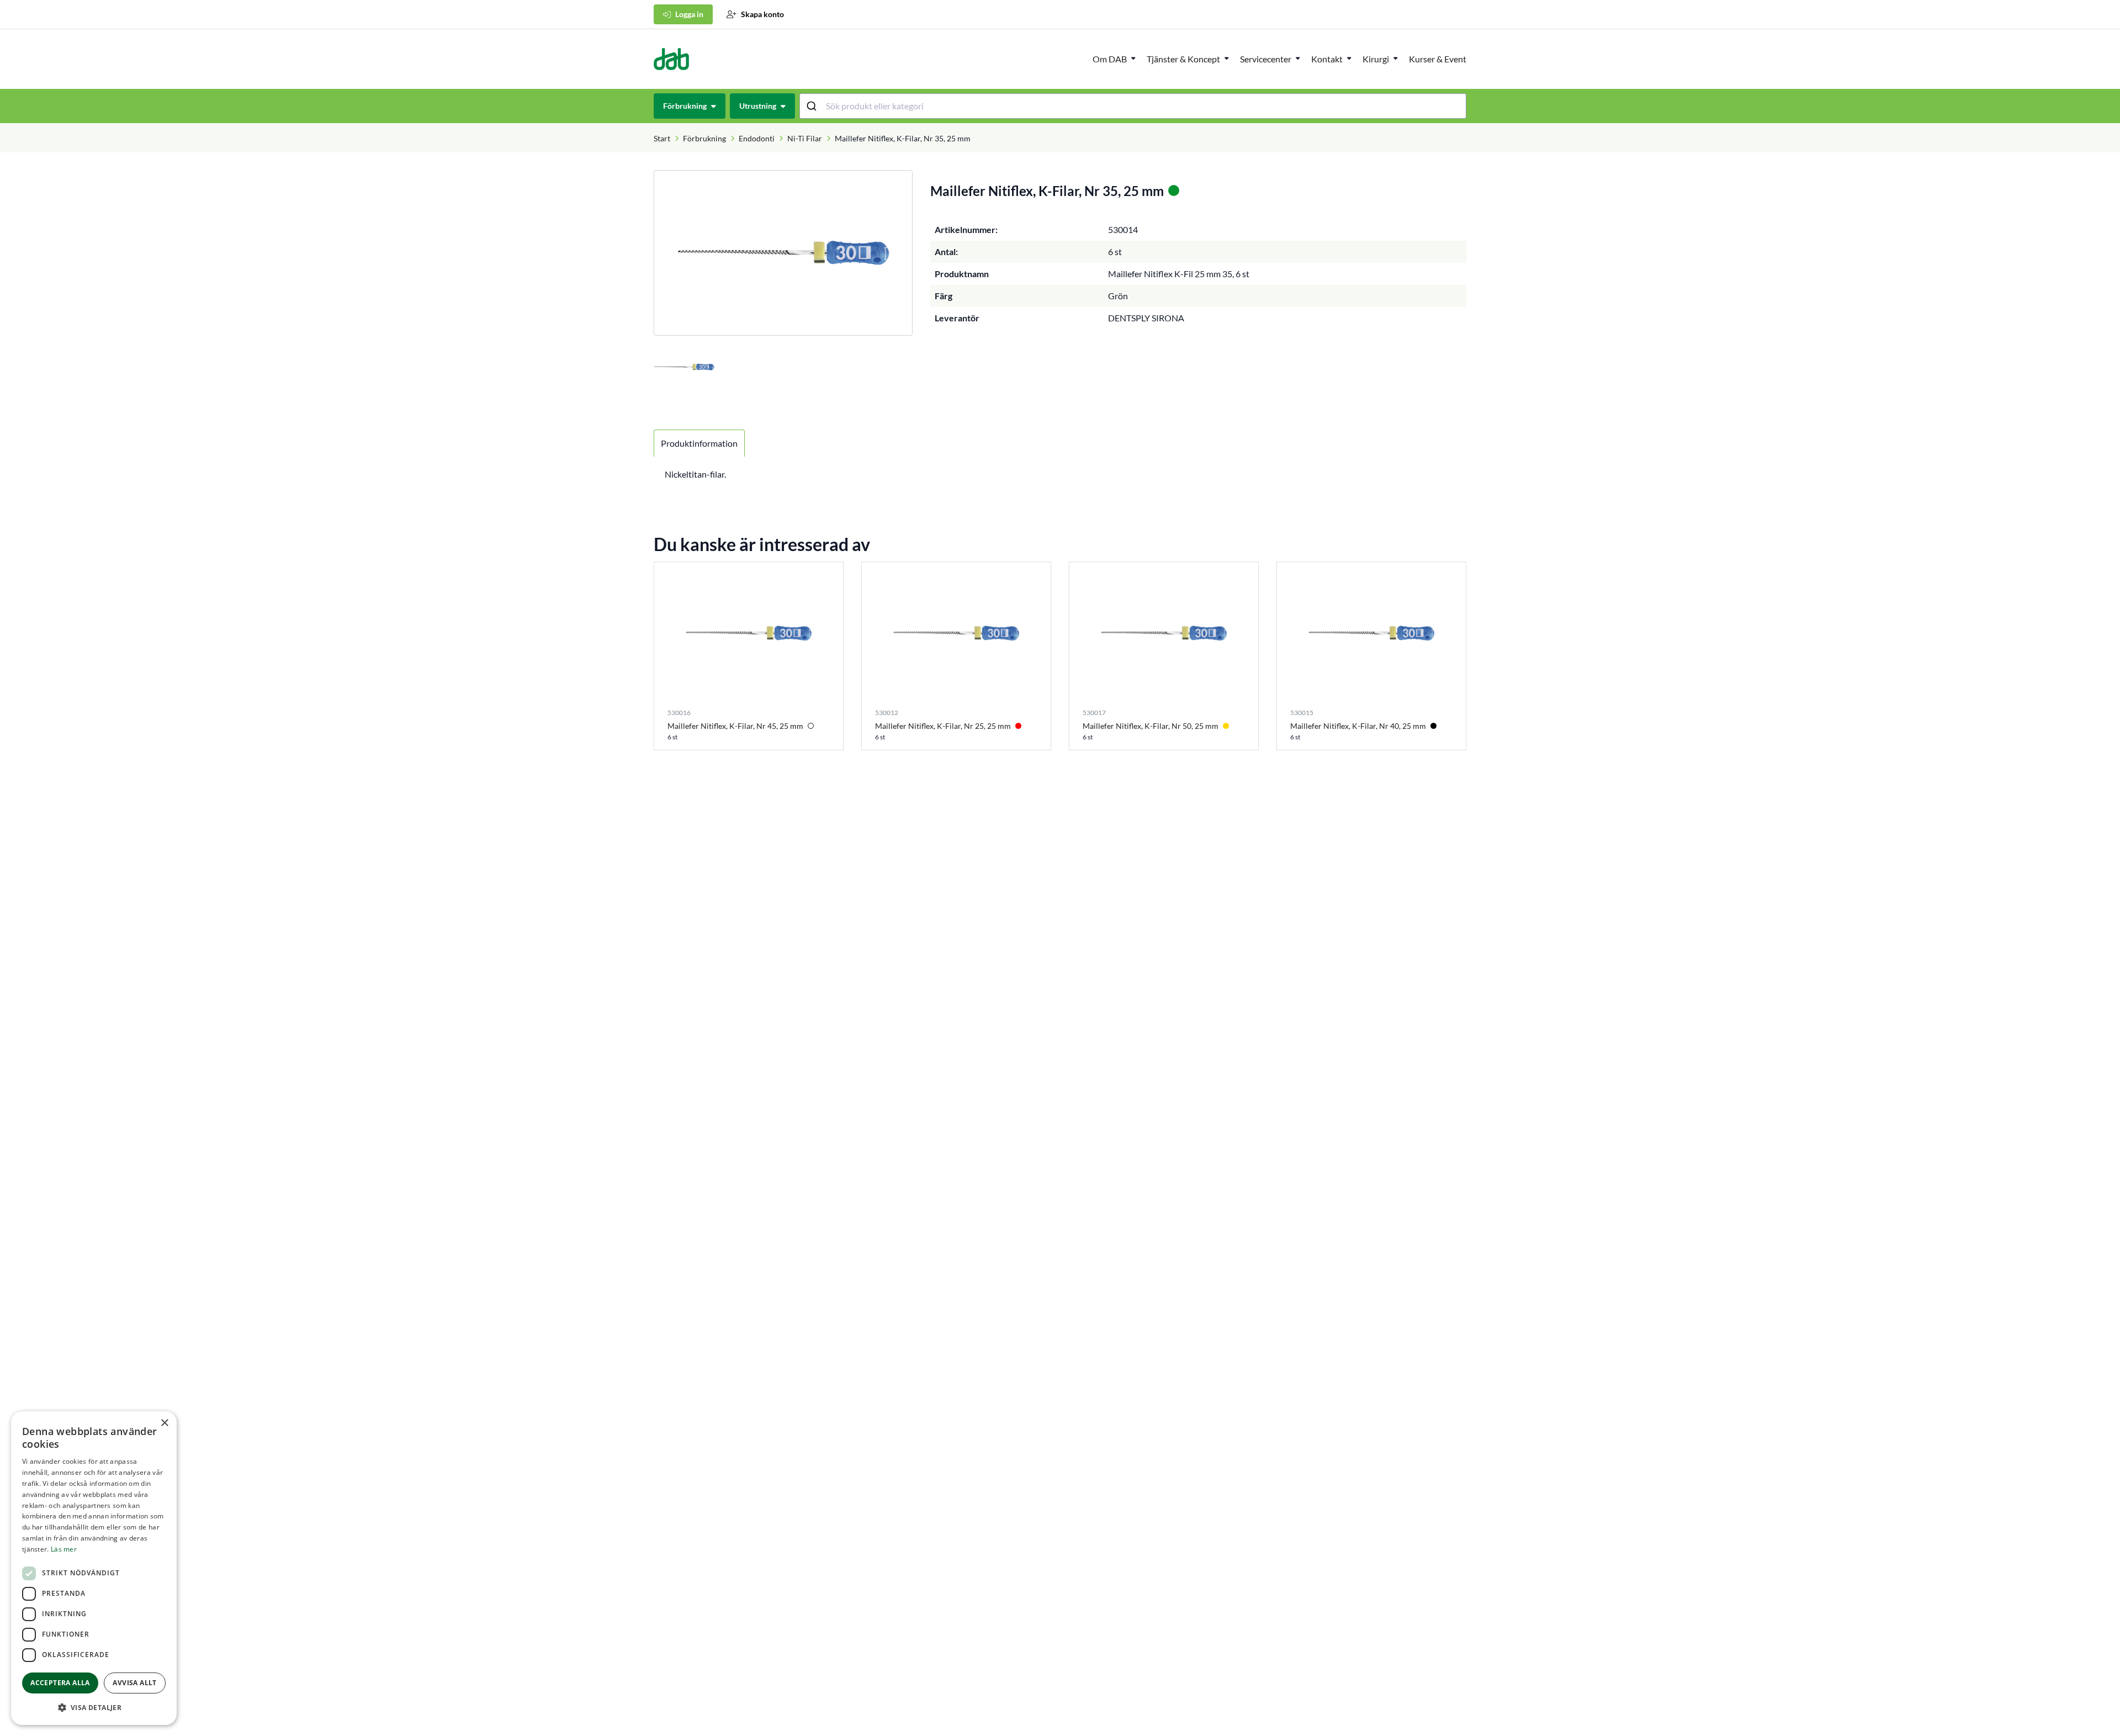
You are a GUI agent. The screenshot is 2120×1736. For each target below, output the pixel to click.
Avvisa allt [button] (134, 1683)
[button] (94, 1707)
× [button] (164, 1423)
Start (662, 138)
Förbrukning (704, 138)
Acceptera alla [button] (60, 1683)
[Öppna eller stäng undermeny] (1133, 58)
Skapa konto (762, 14)
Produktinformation (699, 443)
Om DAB (1110, 59)
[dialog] (94, 1568)
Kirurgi (1376, 59)
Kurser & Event (1438, 59)
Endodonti (757, 138)
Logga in (689, 14)
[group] (783, 253)
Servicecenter (1266, 59)
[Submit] (813, 106)
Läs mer (64, 1549)
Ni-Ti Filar (805, 138)
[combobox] (1133, 106)
